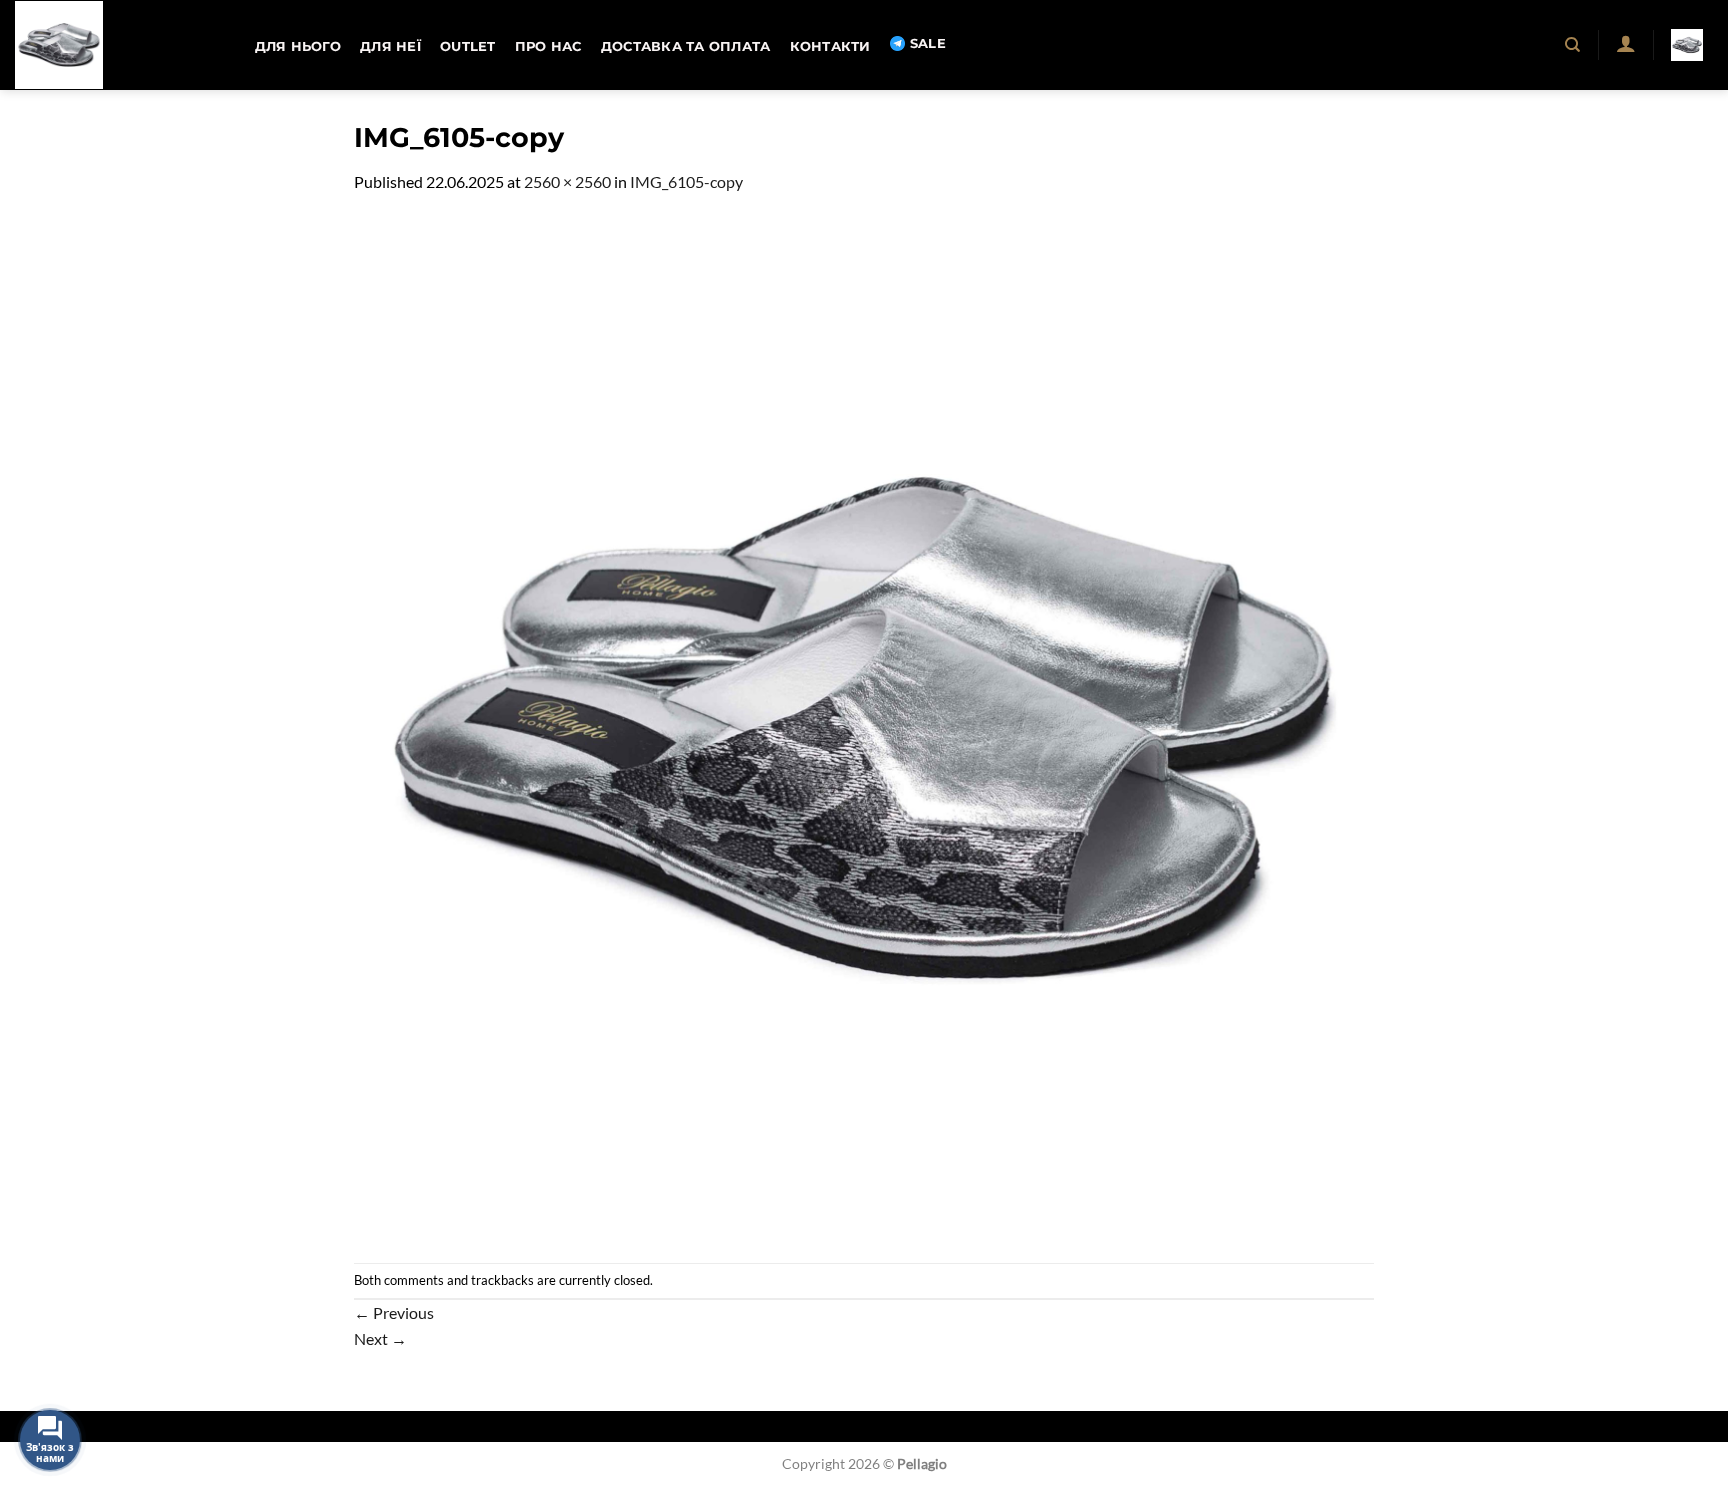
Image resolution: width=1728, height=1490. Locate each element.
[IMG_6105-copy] (864, 726)
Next (380, 1338)
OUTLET (468, 46)
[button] (1625, 43)
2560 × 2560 (567, 181)
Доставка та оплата (686, 46)
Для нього (298, 46)
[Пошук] (1573, 45)
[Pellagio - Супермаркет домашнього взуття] (115, 45)
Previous (394, 1312)
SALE (928, 43)
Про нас (548, 46)
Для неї (390, 46)
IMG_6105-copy (686, 181)
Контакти (830, 46)
